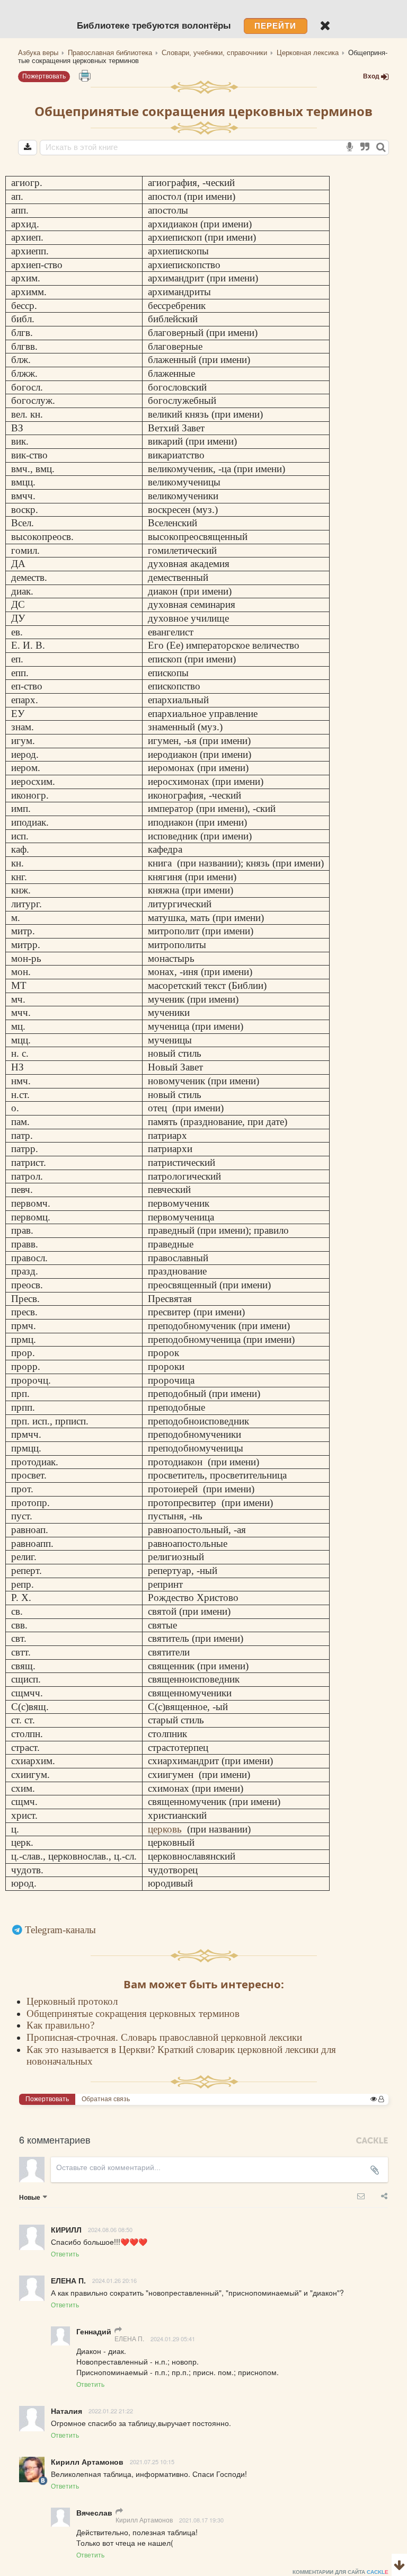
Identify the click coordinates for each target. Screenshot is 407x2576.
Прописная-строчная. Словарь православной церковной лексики (164, 2037)
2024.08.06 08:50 (110, 2229)
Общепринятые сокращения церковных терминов (133, 2013)
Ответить (65, 2254)
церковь (165, 1829)
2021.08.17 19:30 (201, 2520)
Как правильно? (60, 2025)
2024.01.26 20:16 (114, 2280)
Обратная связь (106, 2099)
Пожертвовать (44, 76)
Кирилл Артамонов (144, 2520)
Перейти (275, 26)
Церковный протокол (72, 2001)
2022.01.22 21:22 (111, 2411)
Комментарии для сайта (340, 2572)
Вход (371, 76)
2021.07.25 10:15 (152, 2462)
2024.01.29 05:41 (173, 2339)
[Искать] (381, 148)
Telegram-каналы (60, 1930)
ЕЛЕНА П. (129, 2338)
